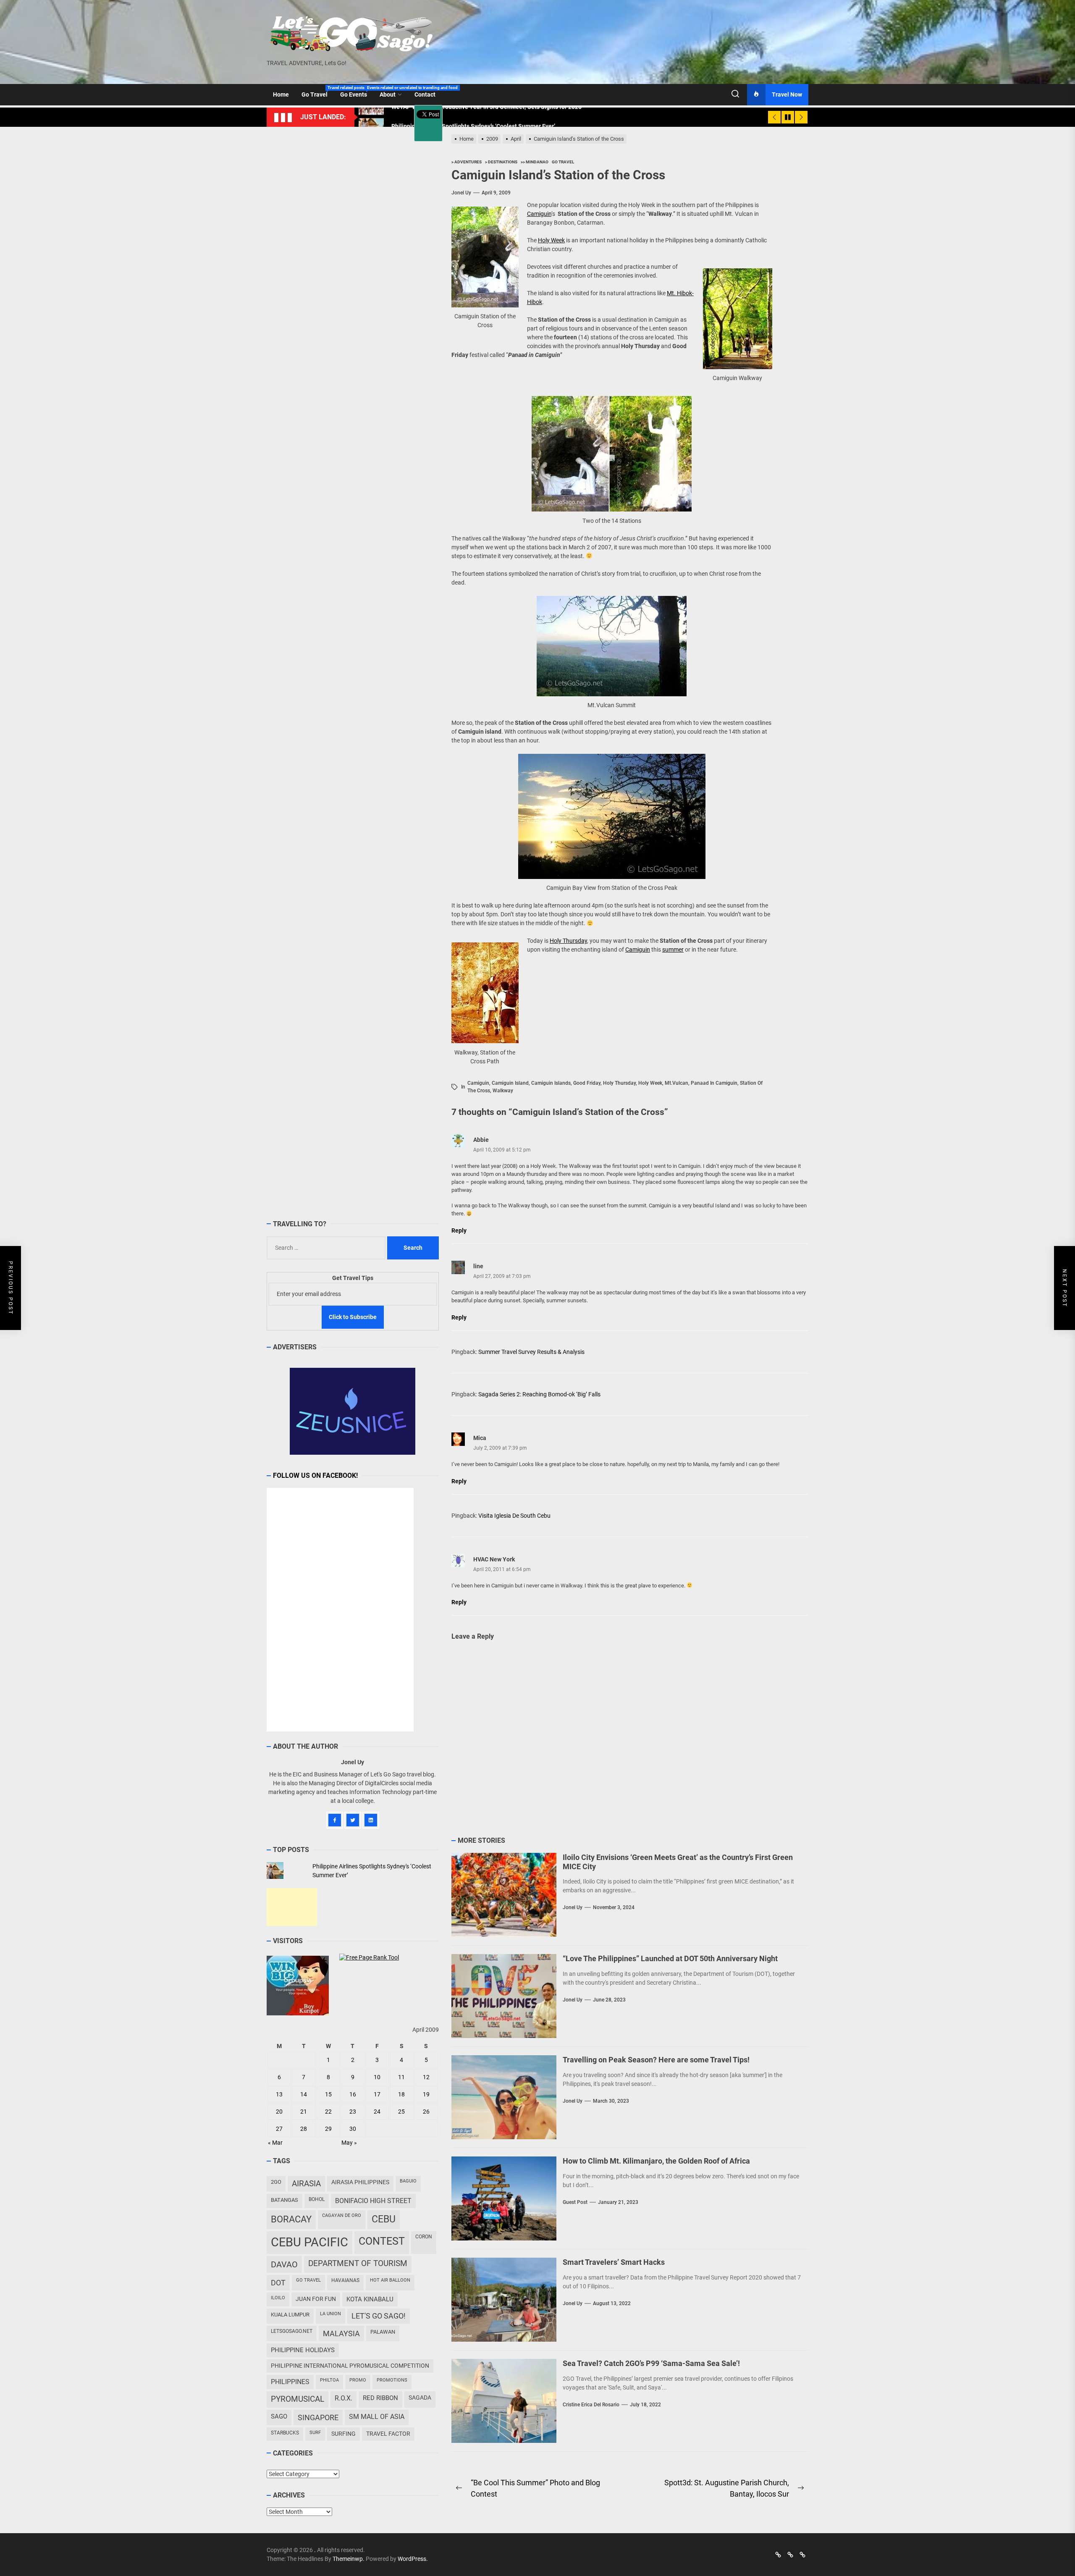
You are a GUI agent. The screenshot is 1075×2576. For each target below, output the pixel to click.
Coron (424, 2237)
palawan (383, 2332)
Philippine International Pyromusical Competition (350, 2366)
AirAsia (306, 2184)
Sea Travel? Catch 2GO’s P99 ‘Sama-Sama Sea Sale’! (651, 2363)
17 (377, 2095)
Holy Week (551, 240)
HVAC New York (494, 1559)
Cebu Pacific (309, 2242)
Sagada (420, 2398)
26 (426, 2112)
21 (304, 2112)
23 (353, 2112)
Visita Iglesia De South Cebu (514, 1516)
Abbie (481, 1140)
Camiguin (539, 214)
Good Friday (587, 1083)
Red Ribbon (380, 2398)
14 (304, 2095)
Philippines (290, 2382)
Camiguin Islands (551, 1083)
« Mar (275, 2143)
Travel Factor (388, 2434)
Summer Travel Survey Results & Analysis (531, 1352)
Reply (459, 1230)
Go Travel (318, 92)
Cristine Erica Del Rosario (591, 2405)
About (388, 94)
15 (328, 2095)
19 (426, 2095)
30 (353, 2129)
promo (358, 2380)
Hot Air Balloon (390, 2280)
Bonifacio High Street (373, 2201)
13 (279, 2095)
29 (328, 2129)
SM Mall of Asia (377, 2417)
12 (426, 2078)
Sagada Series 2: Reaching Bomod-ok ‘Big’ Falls (539, 1394)
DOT (278, 2283)
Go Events (357, 92)
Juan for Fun (316, 2299)
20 (279, 2112)
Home (281, 94)
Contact (425, 94)
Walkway (503, 1091)
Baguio (408, 2181)
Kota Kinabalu (370, 2299)
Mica (480, 1438)
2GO (276, 2182)
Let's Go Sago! (379, 2316)
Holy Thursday (568, 941)
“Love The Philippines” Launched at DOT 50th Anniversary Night (670, 1958)
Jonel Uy (461, 193)
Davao (284, 2264)
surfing (343, 2434)
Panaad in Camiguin (714, 1083)
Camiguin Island (510, 1083)
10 (377, 2078)
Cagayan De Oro (342, 2215)
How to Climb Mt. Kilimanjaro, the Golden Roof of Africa (656, 2161)
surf (315, 2433)
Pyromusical (298, 2399)
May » (349, 2143)
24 (377, 2112)
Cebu (384, 2219)
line (478, 1266)
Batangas (284, 2200)
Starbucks (285, 2433)
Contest (382, 2241)
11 (401, 2078)
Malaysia (341, 2333)
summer (673, 950)
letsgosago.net (292, 2331)
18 (401, 2095)
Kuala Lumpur (290, 2315)
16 (353, 2095)
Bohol (317, 2199)
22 (328, 2112)
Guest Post (575, 2202)
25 (401, 2112)
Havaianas (345, 2280)
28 (304, 2129)
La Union (330, 2314)
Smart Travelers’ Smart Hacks (614, 2262)
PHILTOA (329, 2380)
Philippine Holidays (303, 2350)
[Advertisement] (292, 1907)
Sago (279, 2416)
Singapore (318, 2417)
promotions (392, 2380)
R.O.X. (343, 2398)
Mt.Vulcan (676, 1083)
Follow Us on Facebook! (315, 1476)
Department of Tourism (358, 2264)
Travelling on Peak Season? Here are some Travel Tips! (656, 2060)
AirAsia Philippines (360, 2182)
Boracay (291, 2219)
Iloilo (278, 2298)
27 (279, 2129)
